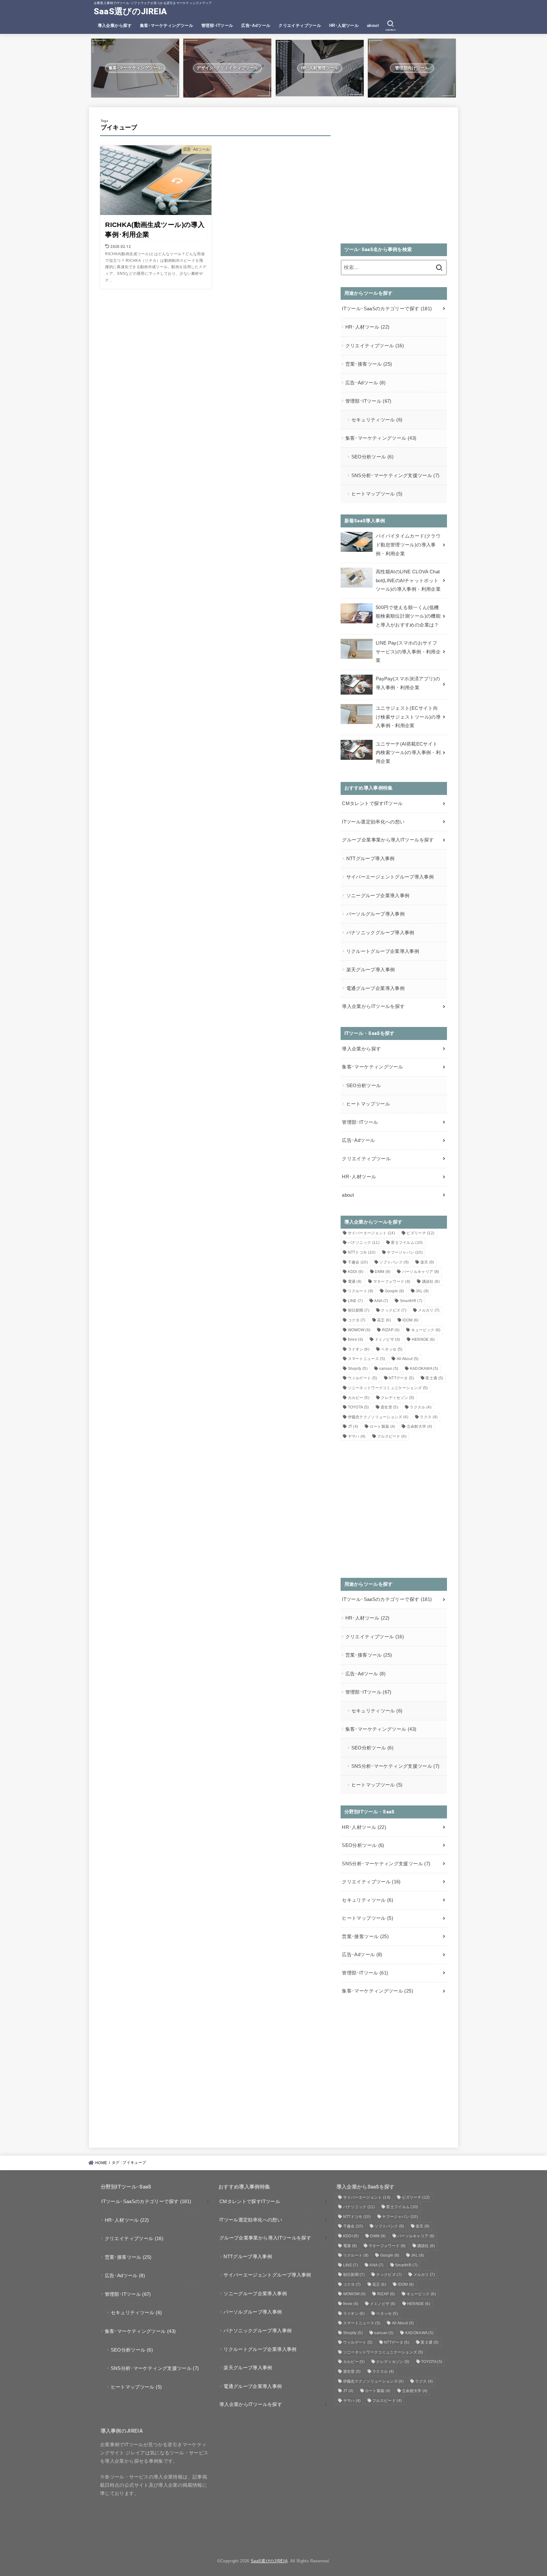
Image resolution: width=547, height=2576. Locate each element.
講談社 (431, 1282)
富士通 (434, 1378)
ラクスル (420, 1407)
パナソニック (364, 1243)
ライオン (359, 1349)
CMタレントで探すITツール (372, 803)
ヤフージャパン (405, 1252)
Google (395, 1291)
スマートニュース (367, 1359)
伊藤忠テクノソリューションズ (378, 1417)
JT (353, 1427)
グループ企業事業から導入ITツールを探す (388, 840)
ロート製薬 (383, 1427)
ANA (381, 1301)
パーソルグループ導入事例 (375, 914)
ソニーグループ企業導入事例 (378, 896)
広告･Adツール (256, 25)
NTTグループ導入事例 (371, 859)
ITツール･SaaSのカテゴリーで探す (387, 309)
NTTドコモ (362, 1252)
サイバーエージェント (372, 1233)
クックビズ (394, 1310)
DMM (383, 1272)
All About (408, 1359)
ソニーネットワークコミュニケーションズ (388, 1388)
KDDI (356, 1272)
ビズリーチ (420, 1233)
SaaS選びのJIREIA (130, 11)
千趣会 (358, 1262)
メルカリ (429, 1310)
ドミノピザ (388, 1339)
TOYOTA (358, 1407)
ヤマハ (357, 1436)
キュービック (426, 1330)
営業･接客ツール (369, 364)
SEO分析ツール (372, 457)
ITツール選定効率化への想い (373, 822)
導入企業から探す (115, 25)
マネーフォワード (392, 1282)
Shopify (358, 1369)
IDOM (410, 1320)
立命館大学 (420, 1427)
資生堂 (389, 1407)
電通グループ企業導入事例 (375, 988)
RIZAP (391, 1330)
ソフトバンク (394, 1262)
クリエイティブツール (300, 25)
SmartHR (411, 1301)
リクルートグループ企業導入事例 (383, 951)
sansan (389, 1369)
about (373, 25)
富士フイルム (407, 1243)
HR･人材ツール (344, 25)
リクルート (361, 1291)
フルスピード (392, 1436)
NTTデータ (401, 1378)
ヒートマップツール (377, 494)
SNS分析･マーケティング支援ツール (396, 476)
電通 (355, 1282)
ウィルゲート (363, 1378)
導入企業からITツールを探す (373, 1006)
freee (356, 1339)
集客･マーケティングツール (167, 25)
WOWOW (359, 1330)
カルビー (359, 1398)
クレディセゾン (397, 1398)
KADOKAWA (424, 1369)
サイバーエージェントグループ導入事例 (390, 877)
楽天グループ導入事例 (371, 970)
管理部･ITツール (217, 25)
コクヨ (357, 1320)
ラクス (429, 1417)
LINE (355, 1301)
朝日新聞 (359, 1310)
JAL (422, 1291)
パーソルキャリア (421, 1272)
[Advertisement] (394, 179)
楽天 (427, 1262)
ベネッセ (392, 1349)
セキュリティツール (377, 420)
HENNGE (423, 1339)
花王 (384, 1320)
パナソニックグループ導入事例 (380, 933)
